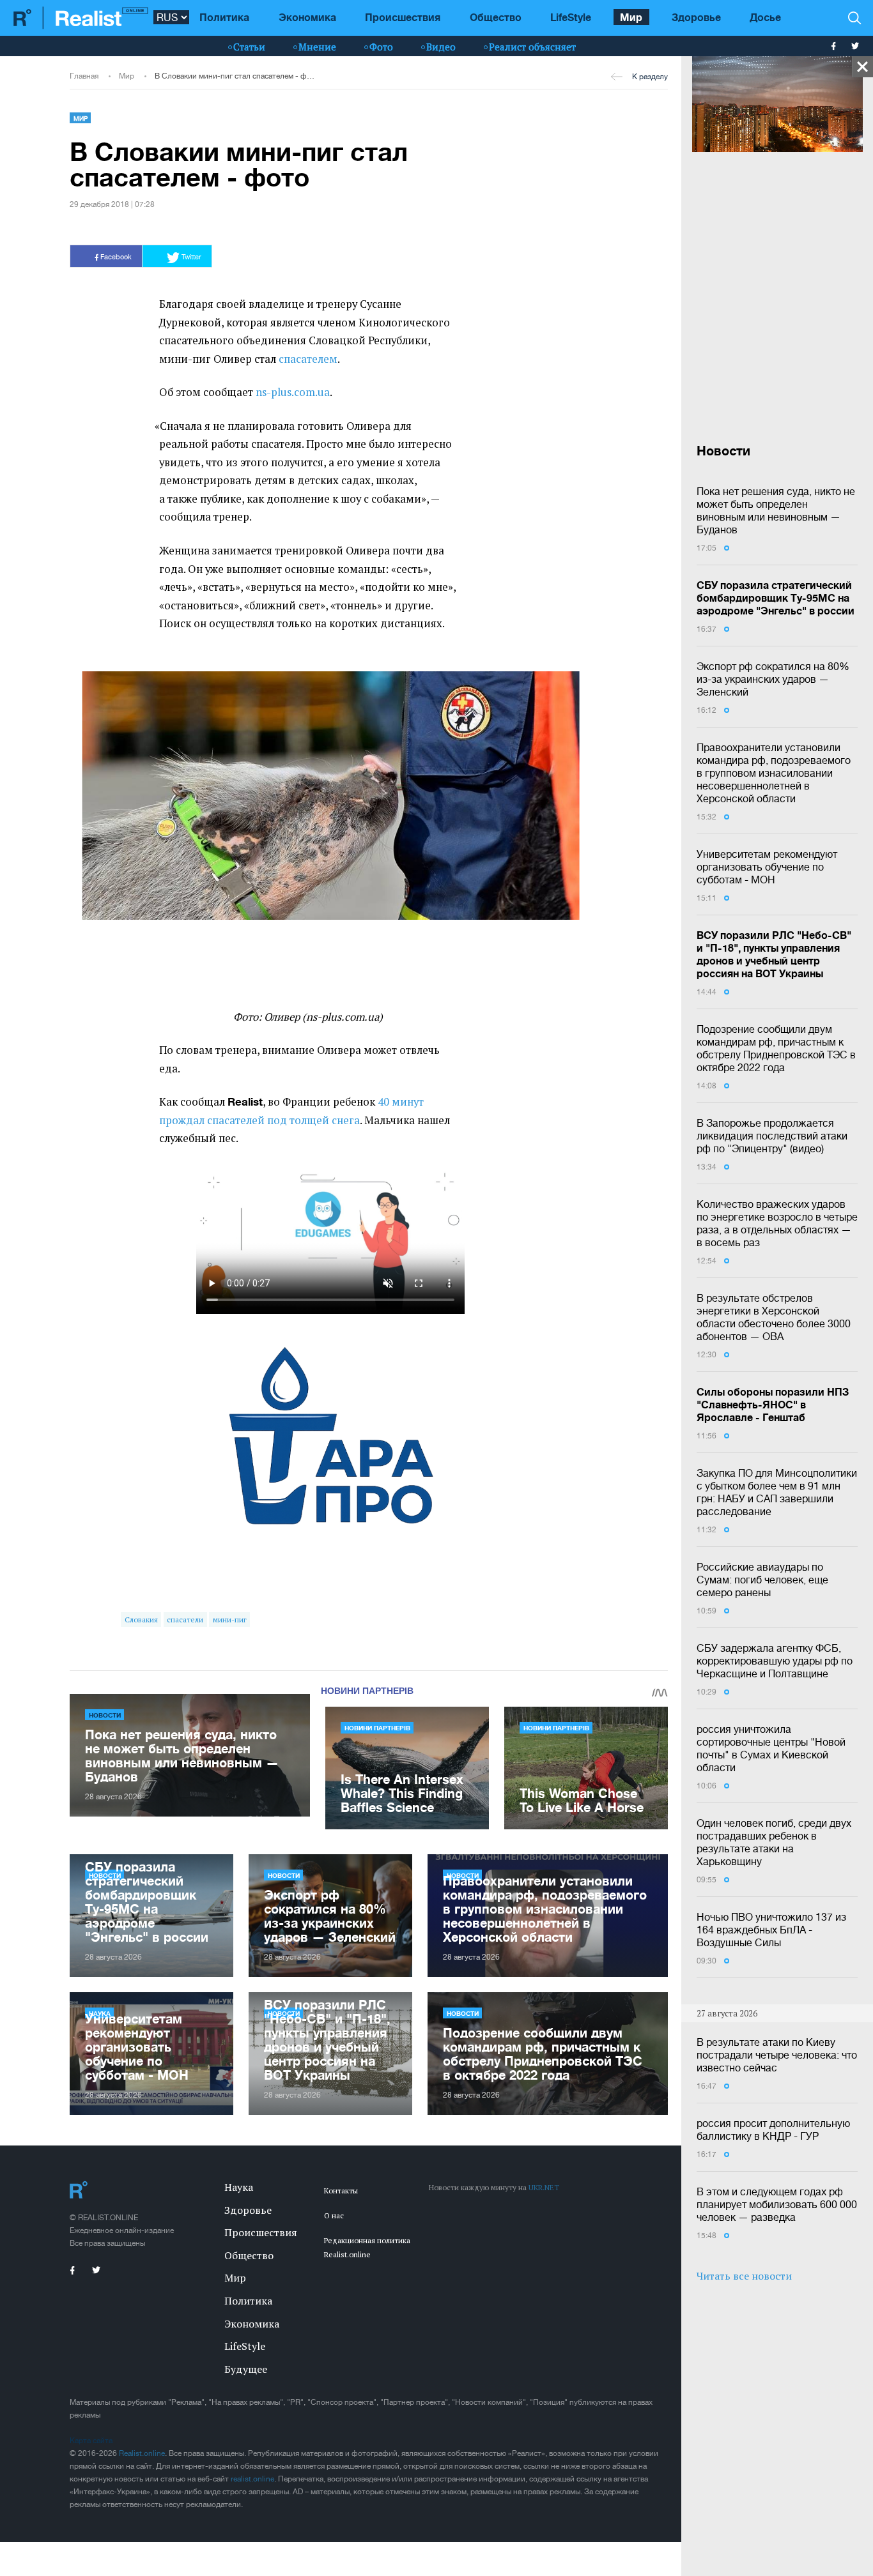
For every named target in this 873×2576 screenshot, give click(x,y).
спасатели (185, 1620)
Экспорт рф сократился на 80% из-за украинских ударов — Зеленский (773, 679)
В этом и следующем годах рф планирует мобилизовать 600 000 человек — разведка (777, 2204)
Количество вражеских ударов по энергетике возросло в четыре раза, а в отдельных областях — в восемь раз (777, 1223)
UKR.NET (544, 2187)
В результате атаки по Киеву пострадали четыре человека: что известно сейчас (777, 2055)
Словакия (141, 1620)
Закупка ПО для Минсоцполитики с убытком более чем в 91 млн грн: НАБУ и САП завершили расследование (777, 1492)
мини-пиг (230, 1620)
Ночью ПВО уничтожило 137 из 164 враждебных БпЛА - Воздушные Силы (771, 1930)
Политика (224, 17)
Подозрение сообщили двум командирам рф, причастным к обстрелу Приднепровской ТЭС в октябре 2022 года (776, 1048)
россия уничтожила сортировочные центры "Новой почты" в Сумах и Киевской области (771, 1748)
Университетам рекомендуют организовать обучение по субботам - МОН (767, 867)
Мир (631, 17)
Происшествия (403, 17)
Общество (496, 17)
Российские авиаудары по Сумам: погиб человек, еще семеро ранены (762, 1580)
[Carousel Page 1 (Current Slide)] (79, 940)
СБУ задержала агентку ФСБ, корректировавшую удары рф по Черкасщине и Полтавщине (775, 1661)
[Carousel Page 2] (87, 940)
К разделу (650, 77)
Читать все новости (744, 2276)
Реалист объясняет (532, 47)
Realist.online (142, 2453)
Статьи (249, 47)
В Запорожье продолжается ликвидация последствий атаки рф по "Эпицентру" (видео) (772, 1136)
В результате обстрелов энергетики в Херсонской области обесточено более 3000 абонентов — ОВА (774, 1317)
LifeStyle (571, 17)
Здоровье (696, 17)
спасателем (308, 359)
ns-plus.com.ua (293, 392)
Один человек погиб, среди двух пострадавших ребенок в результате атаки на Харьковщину (774, 1842)
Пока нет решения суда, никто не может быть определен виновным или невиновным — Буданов (776, 510)
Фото (381, 47)
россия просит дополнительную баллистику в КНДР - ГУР (773, 2130)
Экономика (307, 17)
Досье (765, 17)
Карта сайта (91, 2441)
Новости (105, 1715)
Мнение (317, 47)
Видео (441, 47)
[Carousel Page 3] (95, 940)
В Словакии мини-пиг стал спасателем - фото (236, 76)
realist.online (252, 2479)
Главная (84, 76)
